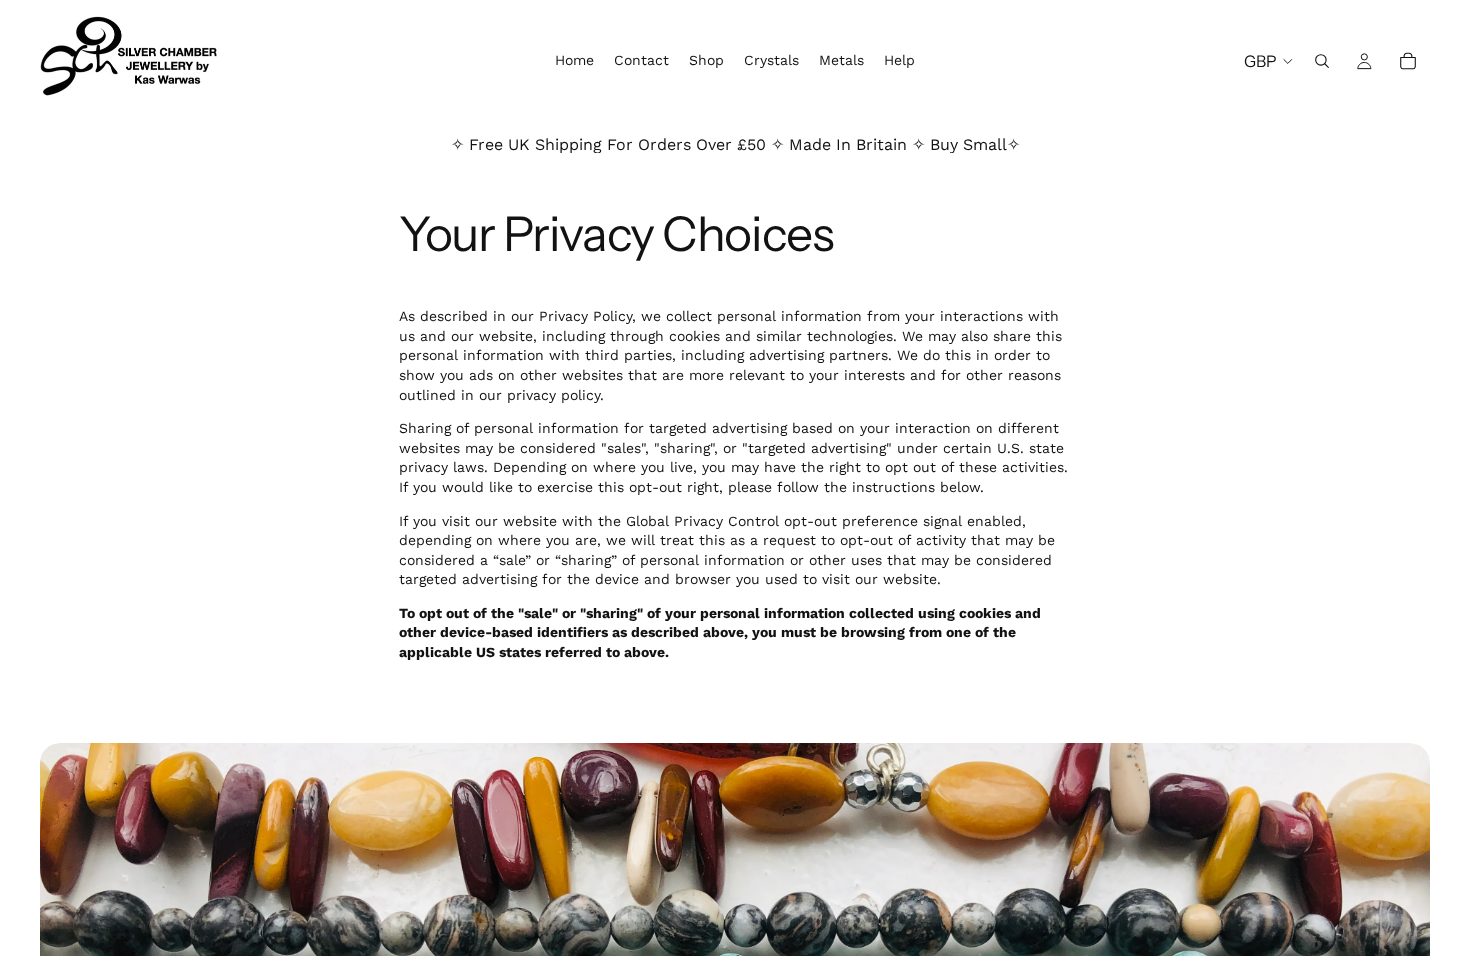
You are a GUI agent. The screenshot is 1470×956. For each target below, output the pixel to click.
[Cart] (1408, 61)
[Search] (1322, 61)
